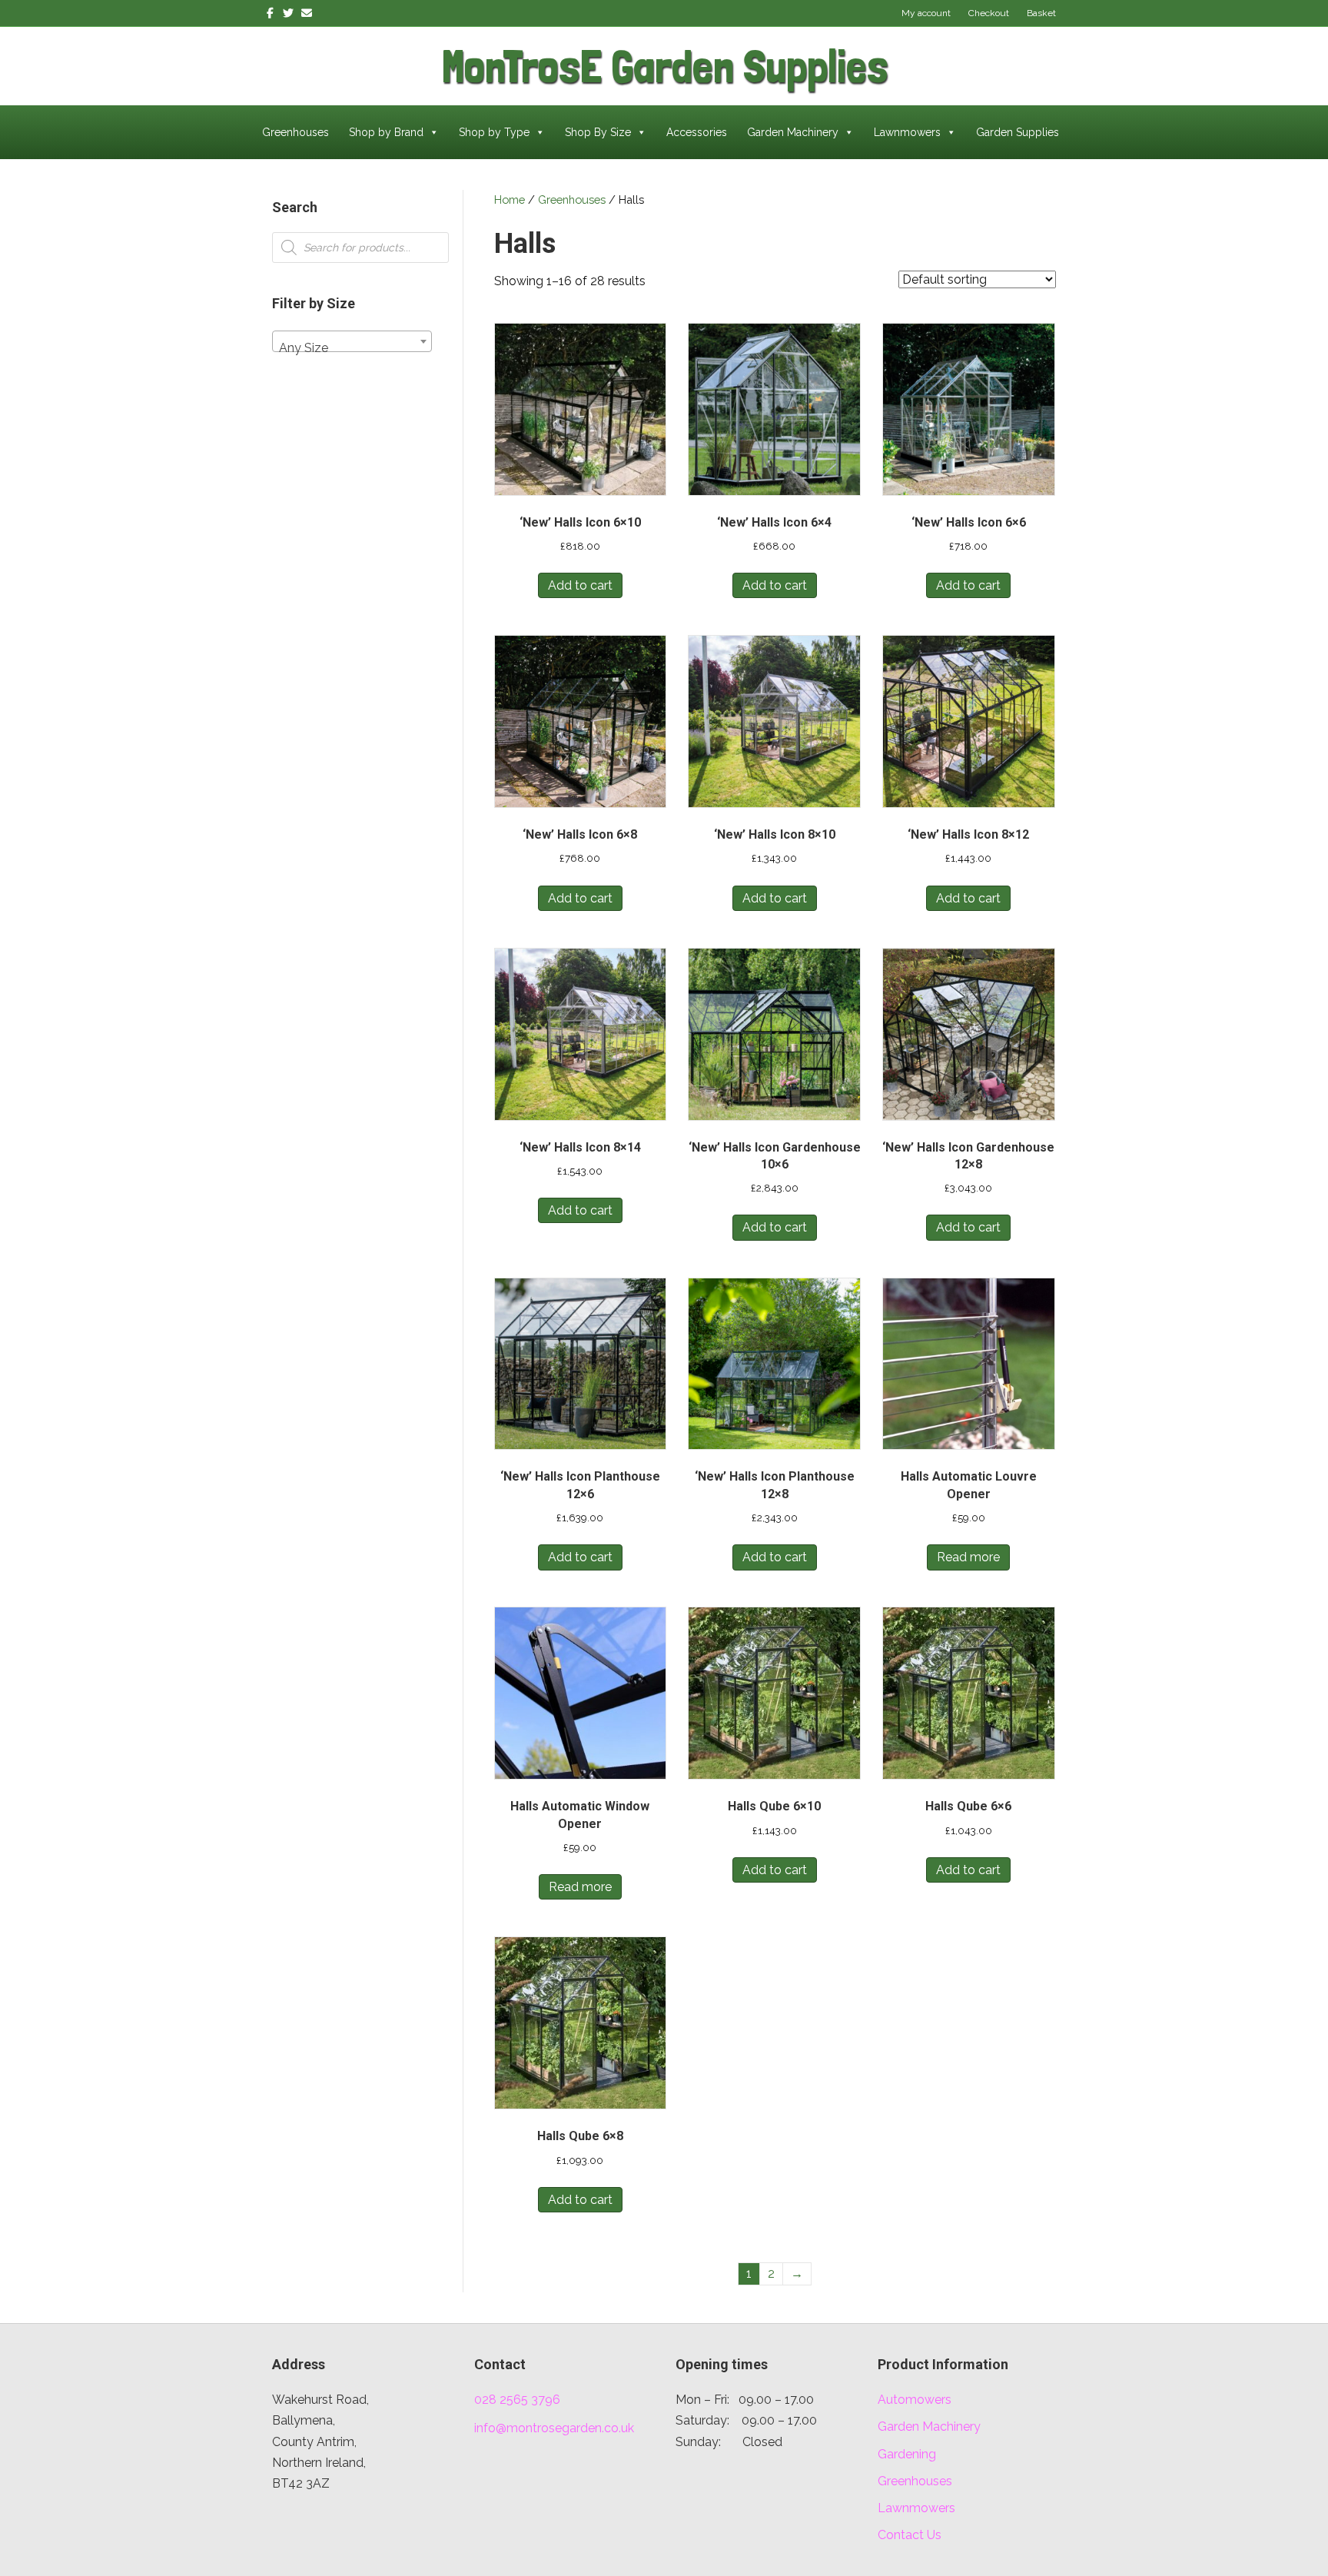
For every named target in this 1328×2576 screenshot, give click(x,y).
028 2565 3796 (517, 2400)
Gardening (907, 2454)
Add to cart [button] (580, 585)
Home (510, 199)
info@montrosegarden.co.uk (554, 2428)
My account (926, 13)
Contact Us (910, 2535)
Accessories (697, 132)
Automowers (915, 2400)
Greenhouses (295, 132)
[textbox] (352, 348)
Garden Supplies (1018, 132)
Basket (1041, 13)
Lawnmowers (907, 132)
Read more (968, 1557)
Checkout (989, 13)
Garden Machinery (793, 132)
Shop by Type (494, 132)
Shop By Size (598, 132)
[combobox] (352, 341)
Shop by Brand (386, 132)
